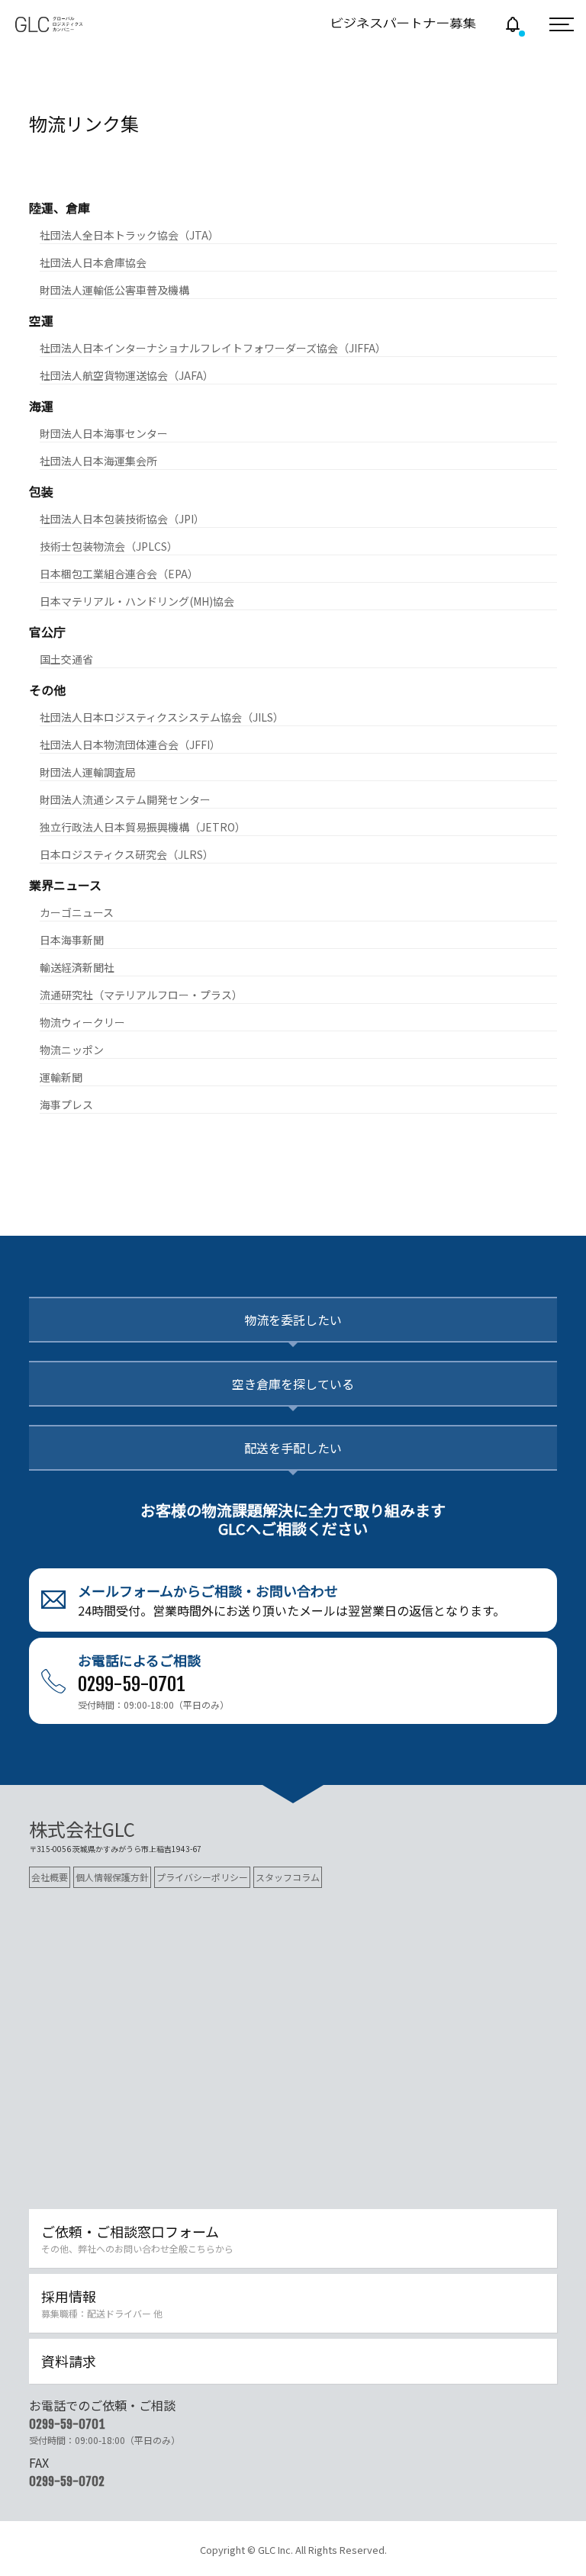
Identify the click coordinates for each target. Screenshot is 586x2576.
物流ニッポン (72, 1050)
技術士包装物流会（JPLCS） (109, 546)
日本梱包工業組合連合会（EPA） (119, 574)
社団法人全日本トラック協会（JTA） (129, 235)
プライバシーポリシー (202, 1877)
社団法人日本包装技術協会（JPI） (122, 519)
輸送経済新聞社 (77, 967)
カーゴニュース (77, 912)
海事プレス (66, 1105)
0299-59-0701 (67, 2424)
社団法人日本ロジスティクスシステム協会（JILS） (162, 717)
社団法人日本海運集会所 (98, 461)
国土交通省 (66, 659)
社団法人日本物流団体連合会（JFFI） (130, 744)
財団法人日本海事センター (104, 433)
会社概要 (50, 1877)
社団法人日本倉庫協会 (93, 262)
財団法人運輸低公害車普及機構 (114, 290)
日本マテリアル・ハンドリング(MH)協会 (137, 601)
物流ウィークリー (82, 1022)
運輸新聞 (61, 1077)
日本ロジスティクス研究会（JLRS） (127, 854)
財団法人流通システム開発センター (125, 799)
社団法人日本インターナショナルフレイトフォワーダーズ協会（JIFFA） (213, 348)
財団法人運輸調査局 (88, 772)
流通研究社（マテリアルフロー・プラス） (141, 995)
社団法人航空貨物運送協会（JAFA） (127, 375)
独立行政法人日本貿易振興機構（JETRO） (143, 827)
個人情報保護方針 (112, 1877)
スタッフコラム (288, 1877)
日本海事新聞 (72, 940)
